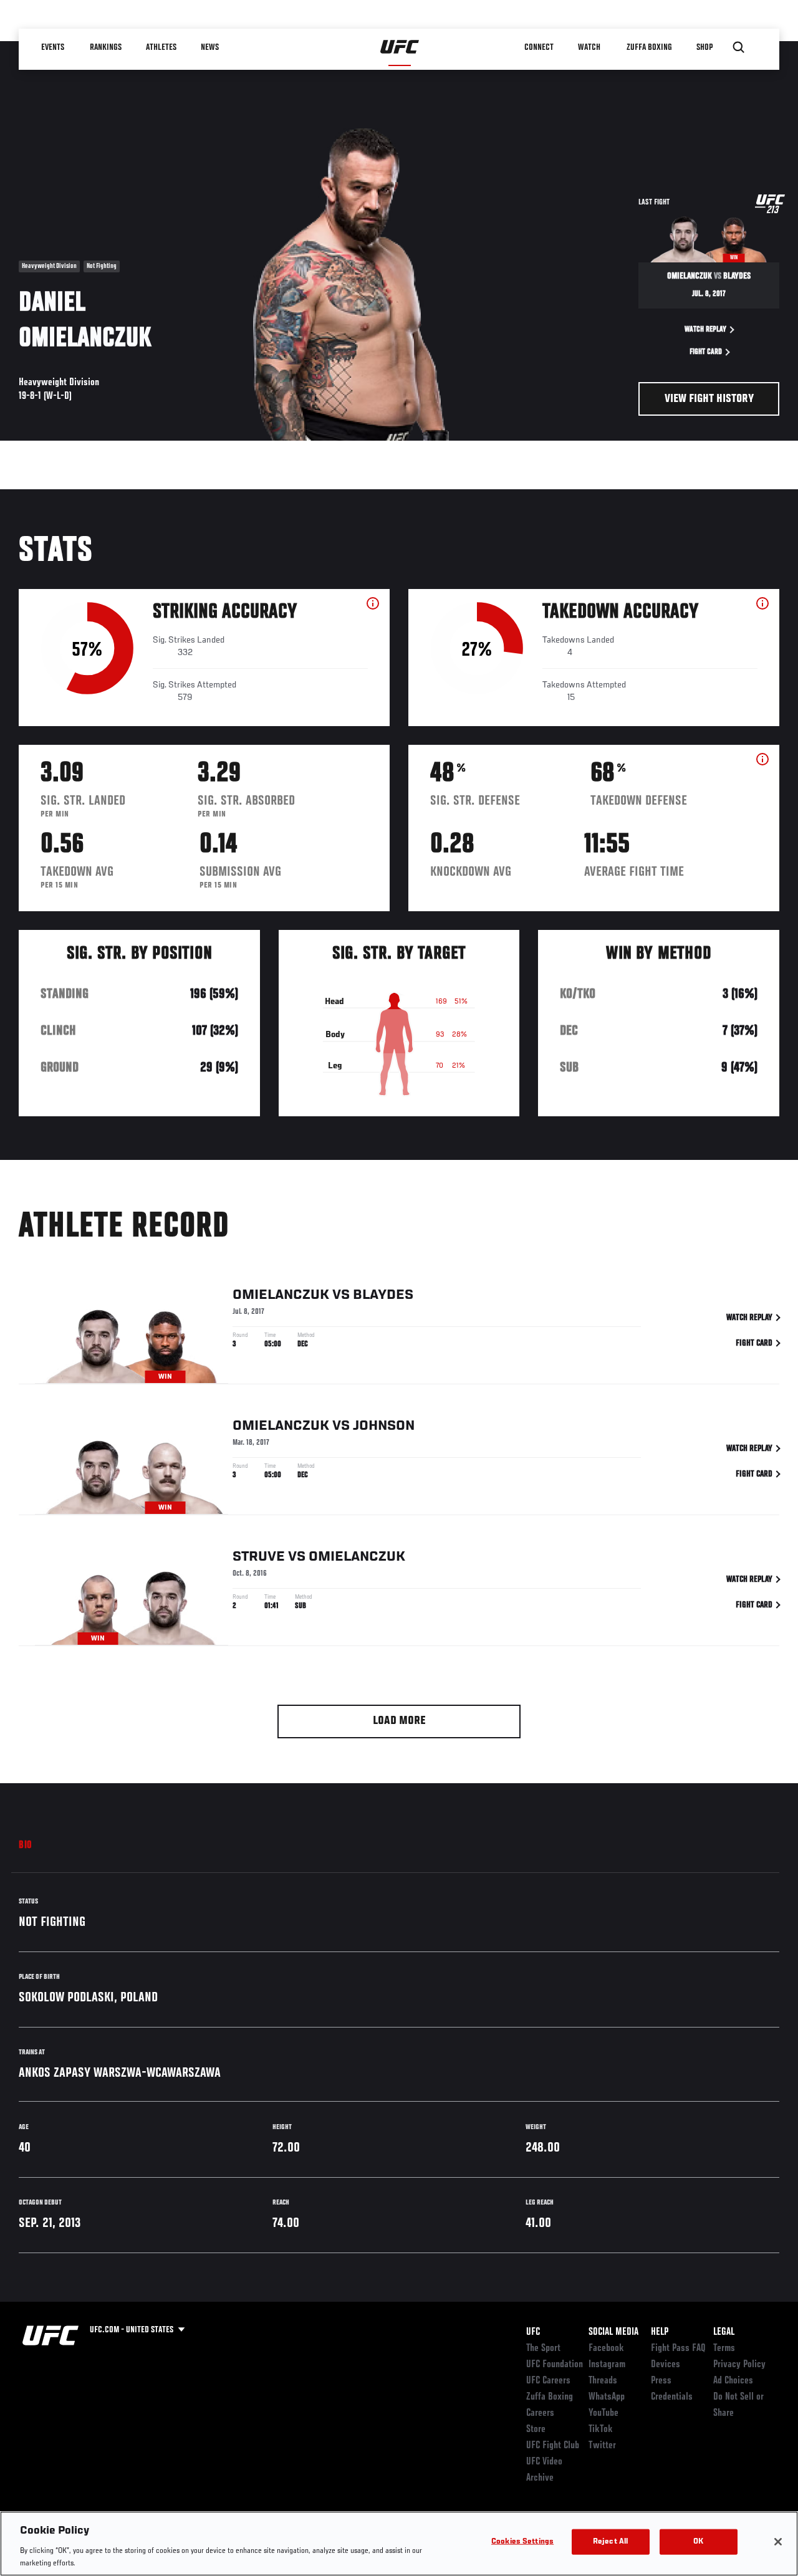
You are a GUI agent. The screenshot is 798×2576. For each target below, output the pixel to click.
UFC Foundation (555, 2365)
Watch (589, 47)
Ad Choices (733, 2381)
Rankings (106, 47)
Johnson (384, 1426)
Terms (724, 2349)
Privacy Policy (739, 2365)
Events (53, 47)
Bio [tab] (26, 1846)
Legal (724, 2332)
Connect (539, 47)
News (210, 47)
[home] (400, 47)
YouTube (603, 2413)
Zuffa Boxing (649, 47)
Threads (603, 2381)
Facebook (606, 2349)
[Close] (778, 2542)
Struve (259, 1557)
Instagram (607, 2365)
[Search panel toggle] (739, 47)
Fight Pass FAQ (678, 2349)
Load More (399, 1721)
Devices (666, 2365)
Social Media (613, 2332)
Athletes (161, 47)
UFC (533, 2332)
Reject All (610, 2542)
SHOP (704, 47)
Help (660, 2332)
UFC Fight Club (553, 2446)
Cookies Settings (522, 2542)
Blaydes (383, 1295)
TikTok (601, 2430)
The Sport (543, 2349)
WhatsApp (607, 2397)
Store (536, 2430)
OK (698, 2542)
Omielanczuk (281, 1295)
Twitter (602, 2446)
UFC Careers (548, 2381)
